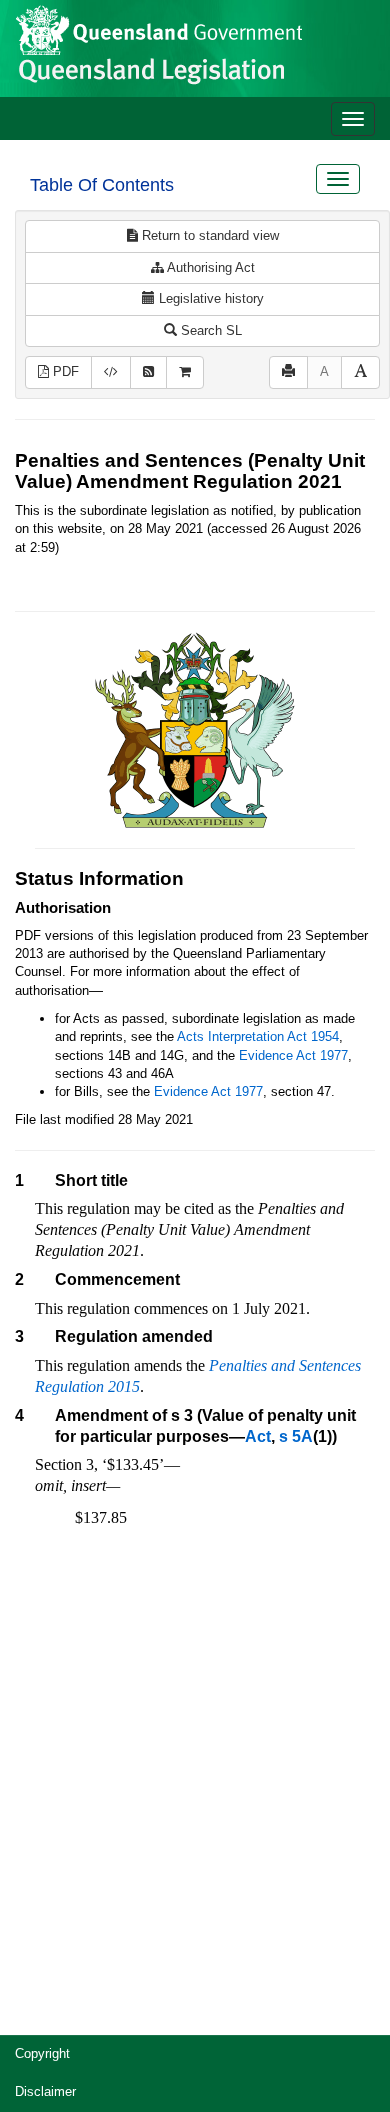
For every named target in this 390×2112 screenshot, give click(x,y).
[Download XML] (111, 372)
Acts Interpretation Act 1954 (258, 1036)
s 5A (296, 1436)
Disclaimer (45, 2091)
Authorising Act (209, 267)
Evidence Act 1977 (293, 1055)
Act (258, 1436)
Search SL (209, 330)
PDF (64, 371)
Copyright (42, 2053)
